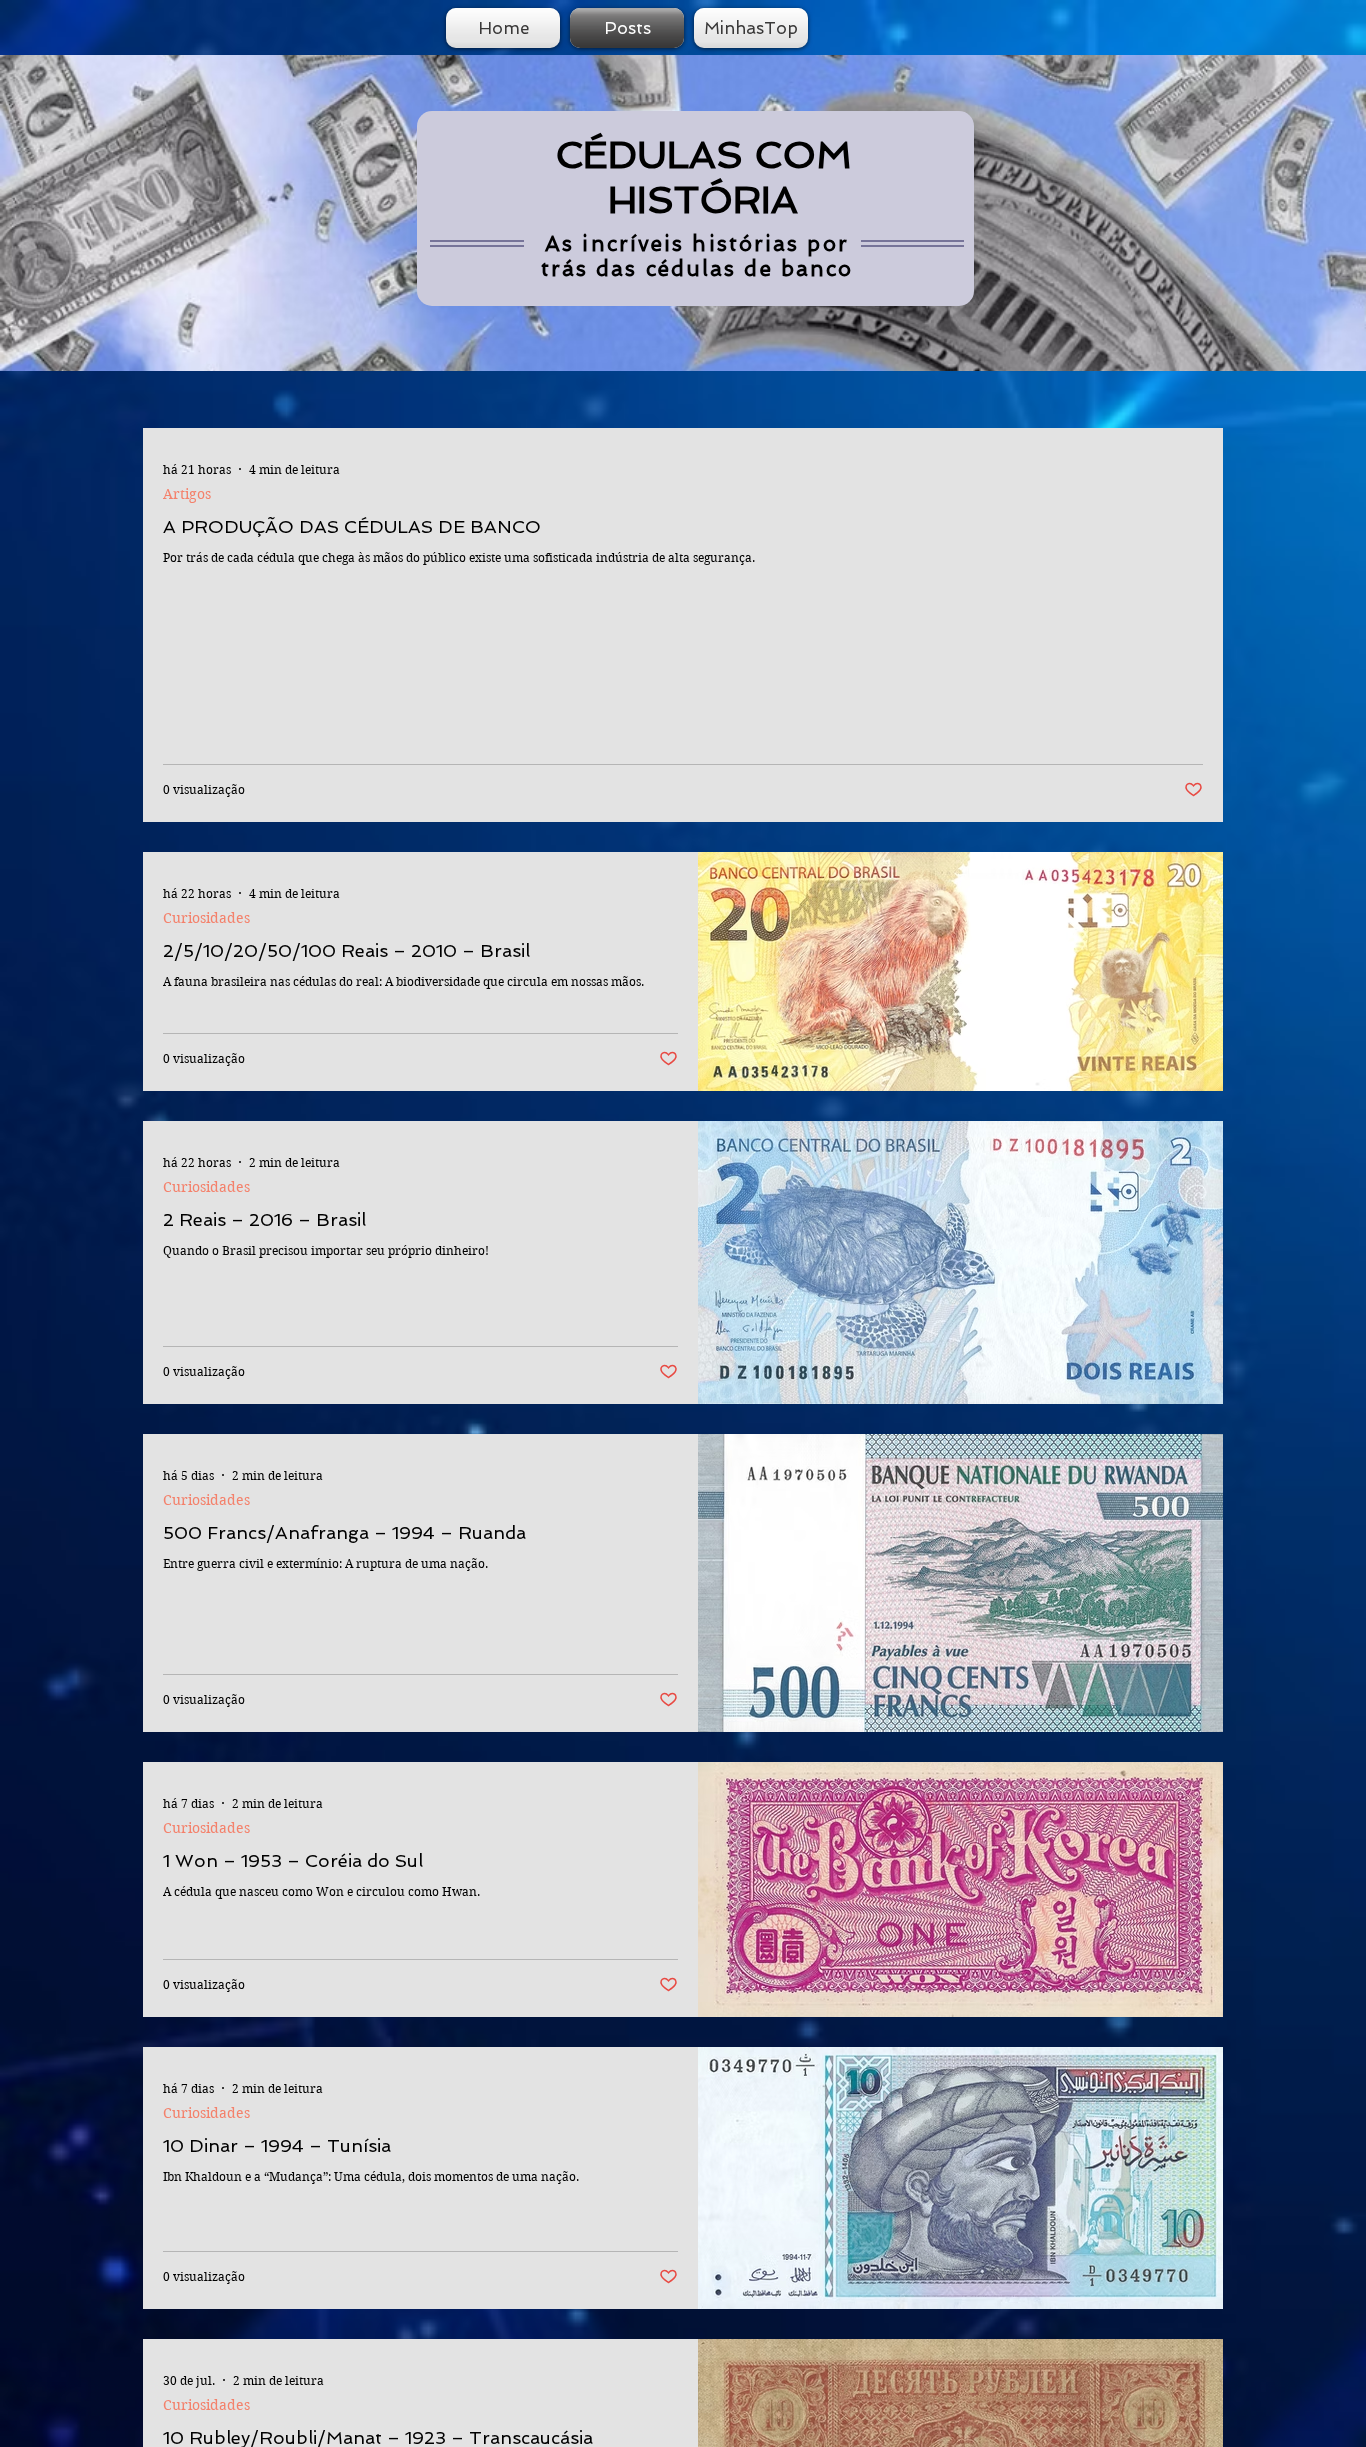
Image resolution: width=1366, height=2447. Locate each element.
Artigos (187, 494)
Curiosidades (206, 918)
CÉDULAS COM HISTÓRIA (703, 177)
